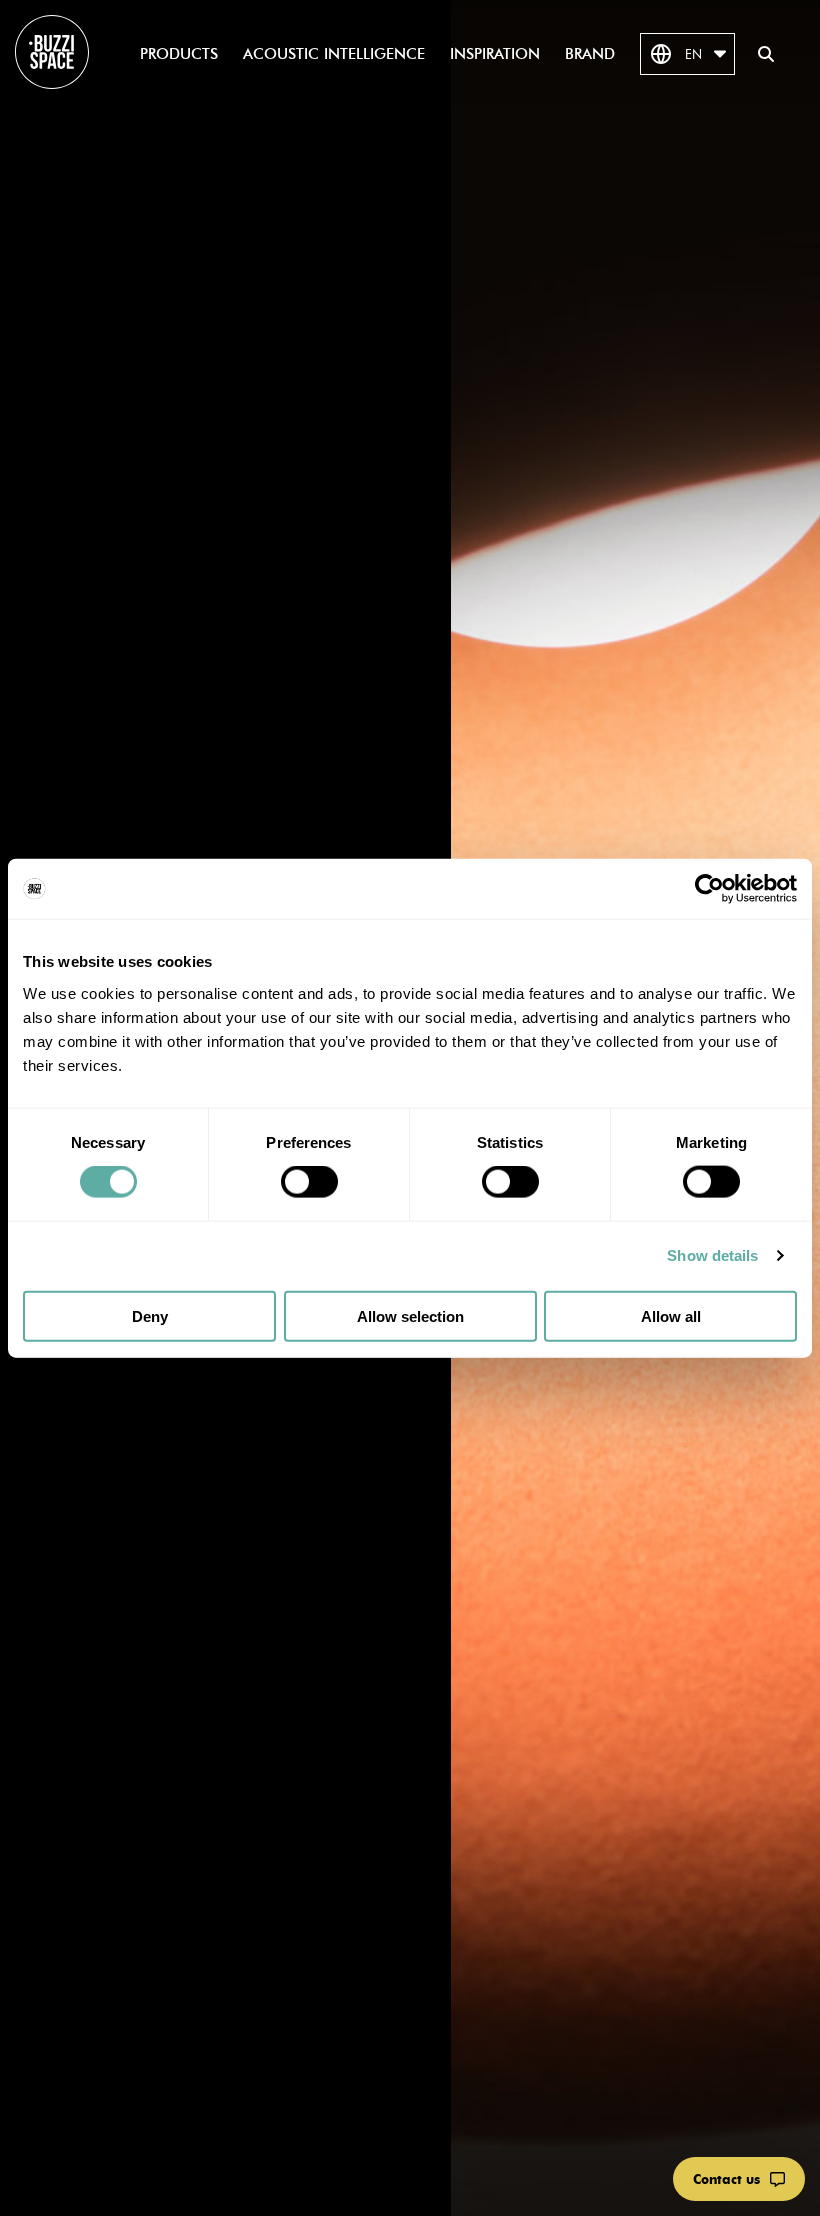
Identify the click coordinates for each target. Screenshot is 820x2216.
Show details (712, 1255)
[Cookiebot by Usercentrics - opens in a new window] (709, 889)
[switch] (309, 1182)
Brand (590, 54)
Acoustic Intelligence (334, 54)
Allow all (671, 1315)
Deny (150, 1315)
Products (179, 54)
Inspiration (495, 54)
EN (693, 54)
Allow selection (410, 1315)
